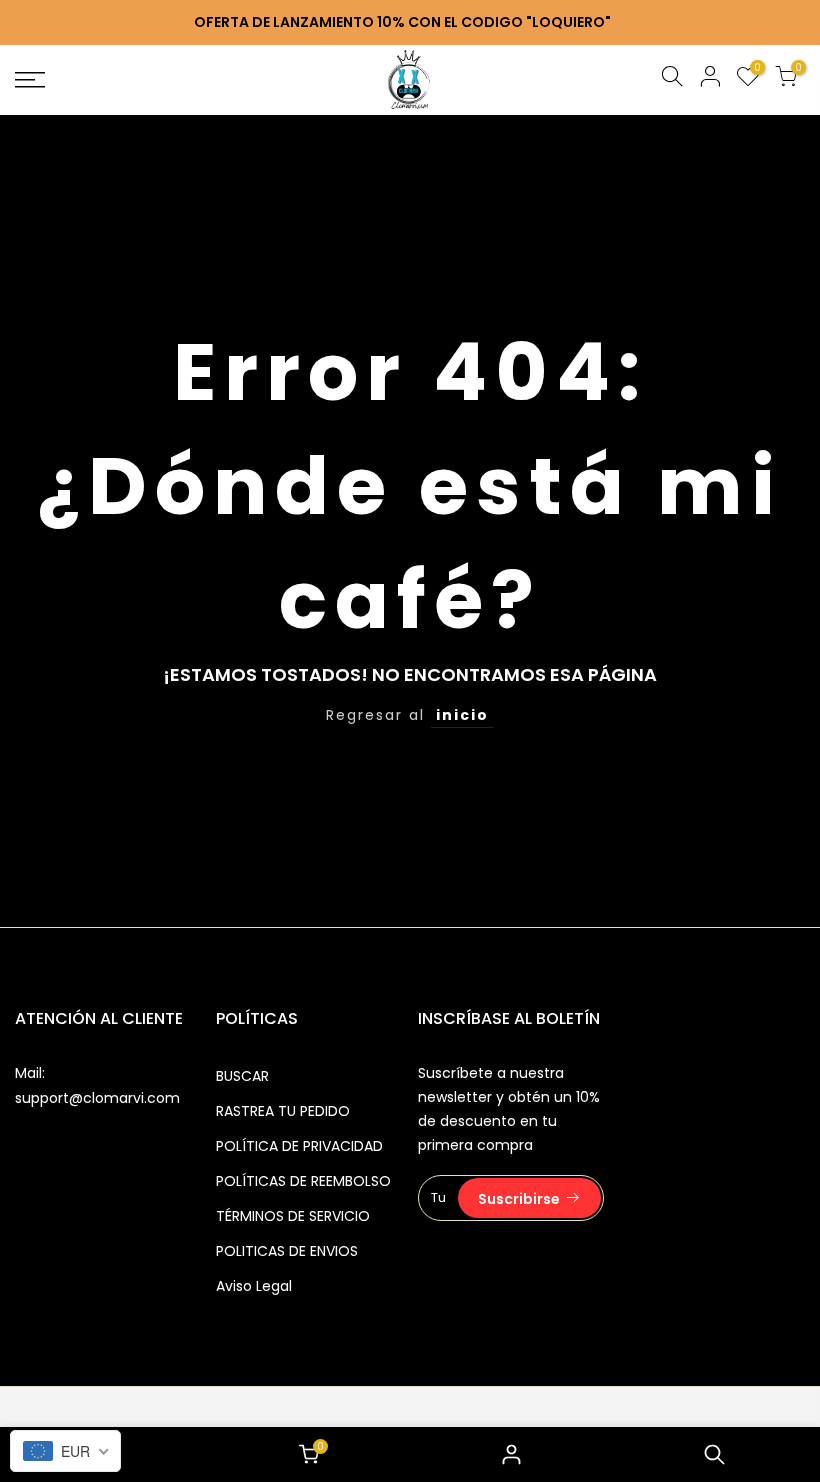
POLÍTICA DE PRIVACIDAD (299, 1146)
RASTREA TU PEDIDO (283, 1111)
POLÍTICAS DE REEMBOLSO (303, 1181)
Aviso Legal (254, 1286)
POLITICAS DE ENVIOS (287, 1251)
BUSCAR (242, 1076)
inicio (462, 715)
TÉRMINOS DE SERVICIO (293, 1216)
